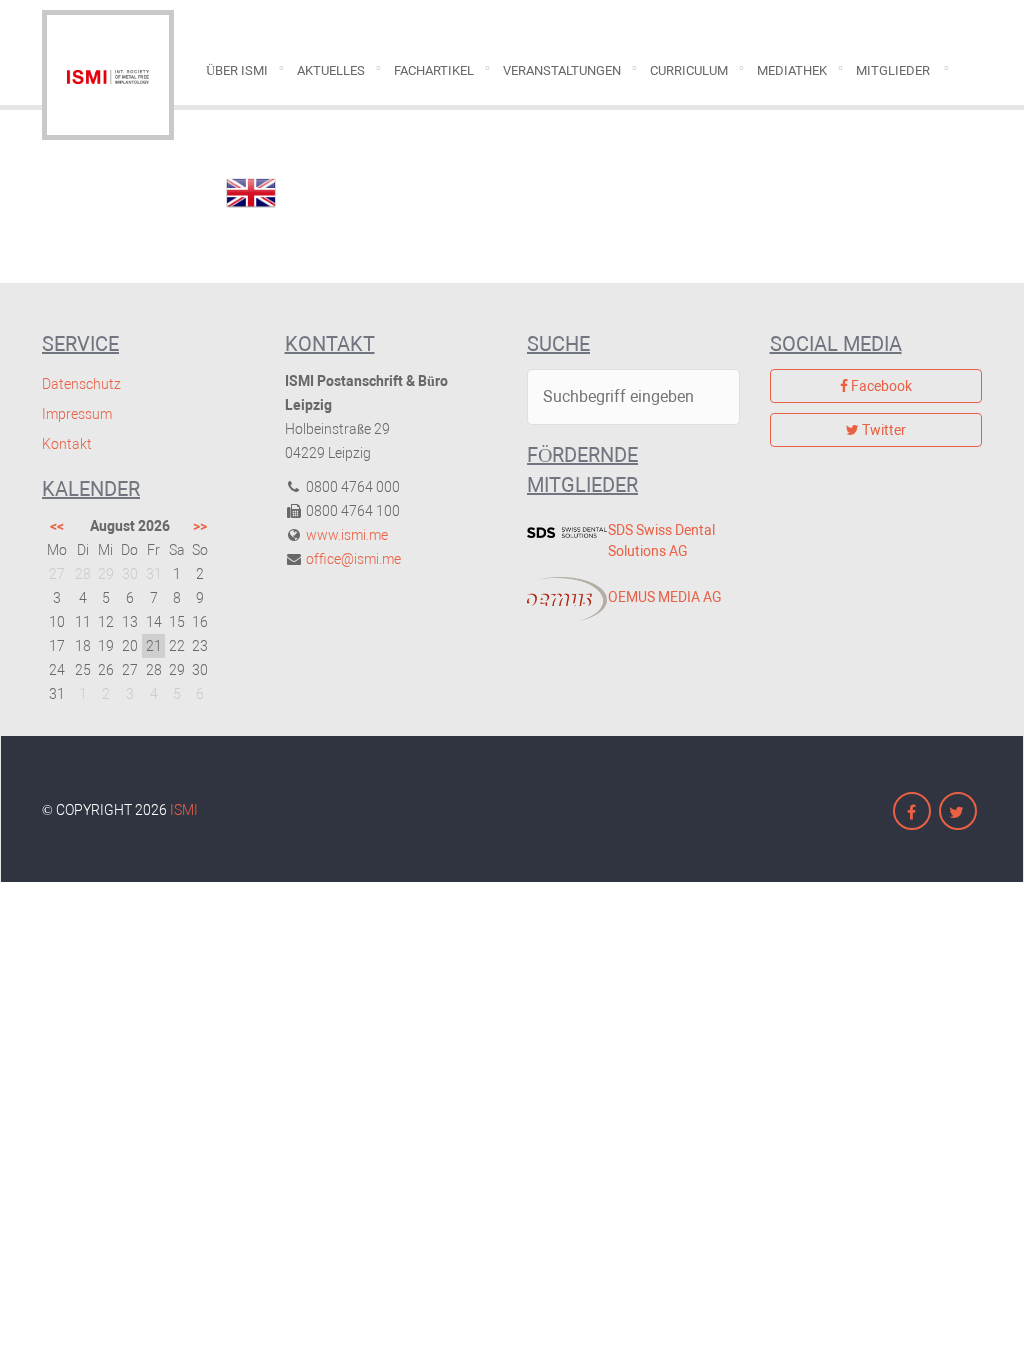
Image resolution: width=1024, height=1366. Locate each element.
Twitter (882, 430)
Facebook (880, 386)
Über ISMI (237, 70)
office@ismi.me (353, 559)
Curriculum (689, 70)
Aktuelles (331, 70)
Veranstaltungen (562, 70)
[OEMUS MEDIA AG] (552, 599)
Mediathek (792, 70)
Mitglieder (893, 70)
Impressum (77, 414)
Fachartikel (434, 70)
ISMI (184, 810)
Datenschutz (81, 384)
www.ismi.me (347, 535)
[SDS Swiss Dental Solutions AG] (552, 532)
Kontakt (67, 444)
